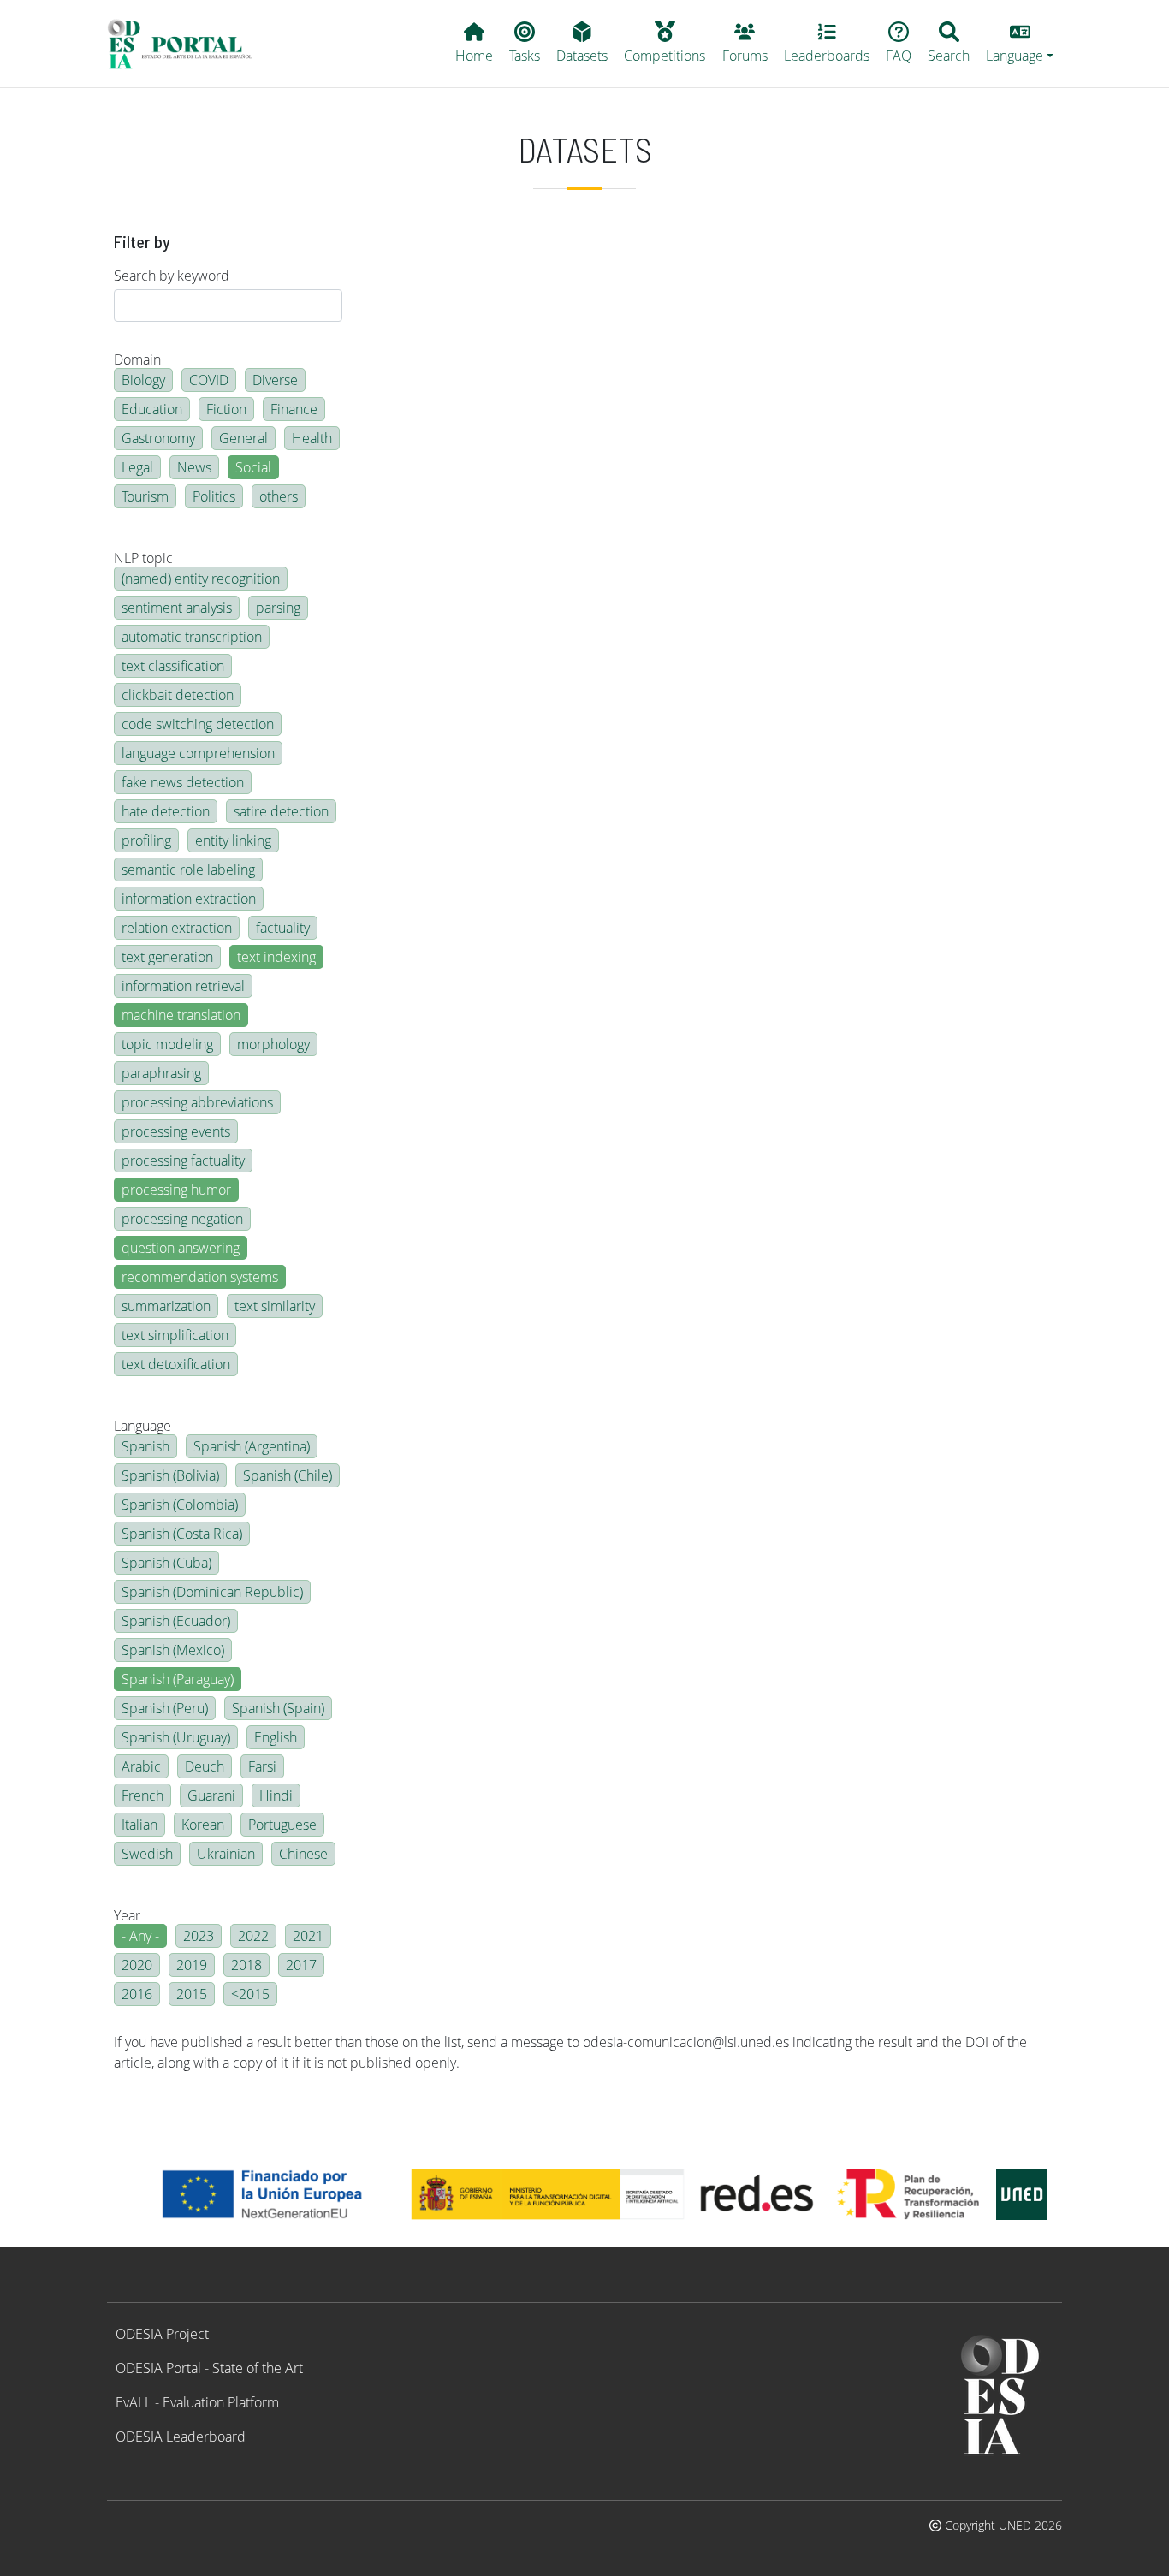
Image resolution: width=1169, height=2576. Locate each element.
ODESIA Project (162, 2334)
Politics (214, 496)
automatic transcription (192, 637)
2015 (192, 1994)
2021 (308, 1936)
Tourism (145, 496)
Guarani (211, 1795)
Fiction (226, 409)
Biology (143, 380)
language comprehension (198, 753)
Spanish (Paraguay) (178, 1679)
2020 (137, 1965)
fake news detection (183, 782)
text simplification (175, 1335)
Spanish (145, 1446)
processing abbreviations (197, 1102)
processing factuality (183, 1160)
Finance (294, 409)
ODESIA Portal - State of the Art (209, 2368)
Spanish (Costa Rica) (182, 1534)
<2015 (250, 1994)
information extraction (189, 899)
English (276, 1737)
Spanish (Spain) (278, 1708)
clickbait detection (178, 695)
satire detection (281, 811)
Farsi (262, 1766)
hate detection (166, 811)
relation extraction (177, 928)
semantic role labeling (188, 870)
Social (253, 467)
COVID (209, 380)
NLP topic (143, 558)
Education (152, 409)
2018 (246, 1965)
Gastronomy (158, 438)
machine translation (181, 1015)
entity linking (233, 840)
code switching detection (198, 724)
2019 (192, 1965)
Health (312, 438)
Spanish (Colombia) (180, 1505)
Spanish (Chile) (288, 1475)
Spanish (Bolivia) (170, 1475)
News (194, 467)
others (279, 496)
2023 (199, 1936)
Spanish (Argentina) (252, 1446)
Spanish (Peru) (165, 1708)
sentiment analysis (177, 608)
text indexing (276, 957)
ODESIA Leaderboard (181, 2437)
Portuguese (282, 1825)
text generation (167, 957)
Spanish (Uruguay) (176, 1737)
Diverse (275, 380)
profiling (146, 840)
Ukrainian (226, 1854)
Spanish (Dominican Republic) (212, 1592)
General (243, 438)
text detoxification (176, 1364)
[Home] (187, 44)
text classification (173, 666)
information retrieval (183, 986)
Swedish (147, 1854)
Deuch (205, 1766)
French (142, 1795)
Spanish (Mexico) (173, 1650)
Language (142, 1426)
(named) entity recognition (201, 579)
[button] (1020, 44)
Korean (203, 1825)
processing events (176, 1131)
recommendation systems (200, 1277)
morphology (273, 1044)
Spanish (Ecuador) (176, 1621)
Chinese (303, 1854)
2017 (301, 1965)
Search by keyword (172, 276)
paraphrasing (161, 1073)
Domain (137, 359)
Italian (139, 1825)
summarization (166, 1306)
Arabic (141, 1766)
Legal (137, 467)
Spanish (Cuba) (166, 1563)
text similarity (275, 1306)
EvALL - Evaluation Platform (197, 2402)
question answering (181, 1248)
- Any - (140, 1936)
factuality (283, 928)
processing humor (176, 1190)
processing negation (182, 1219)
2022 (253, 1936)
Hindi (276, 1795)
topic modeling (167, 1044)
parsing (278, 608)
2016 (137, 1994)
